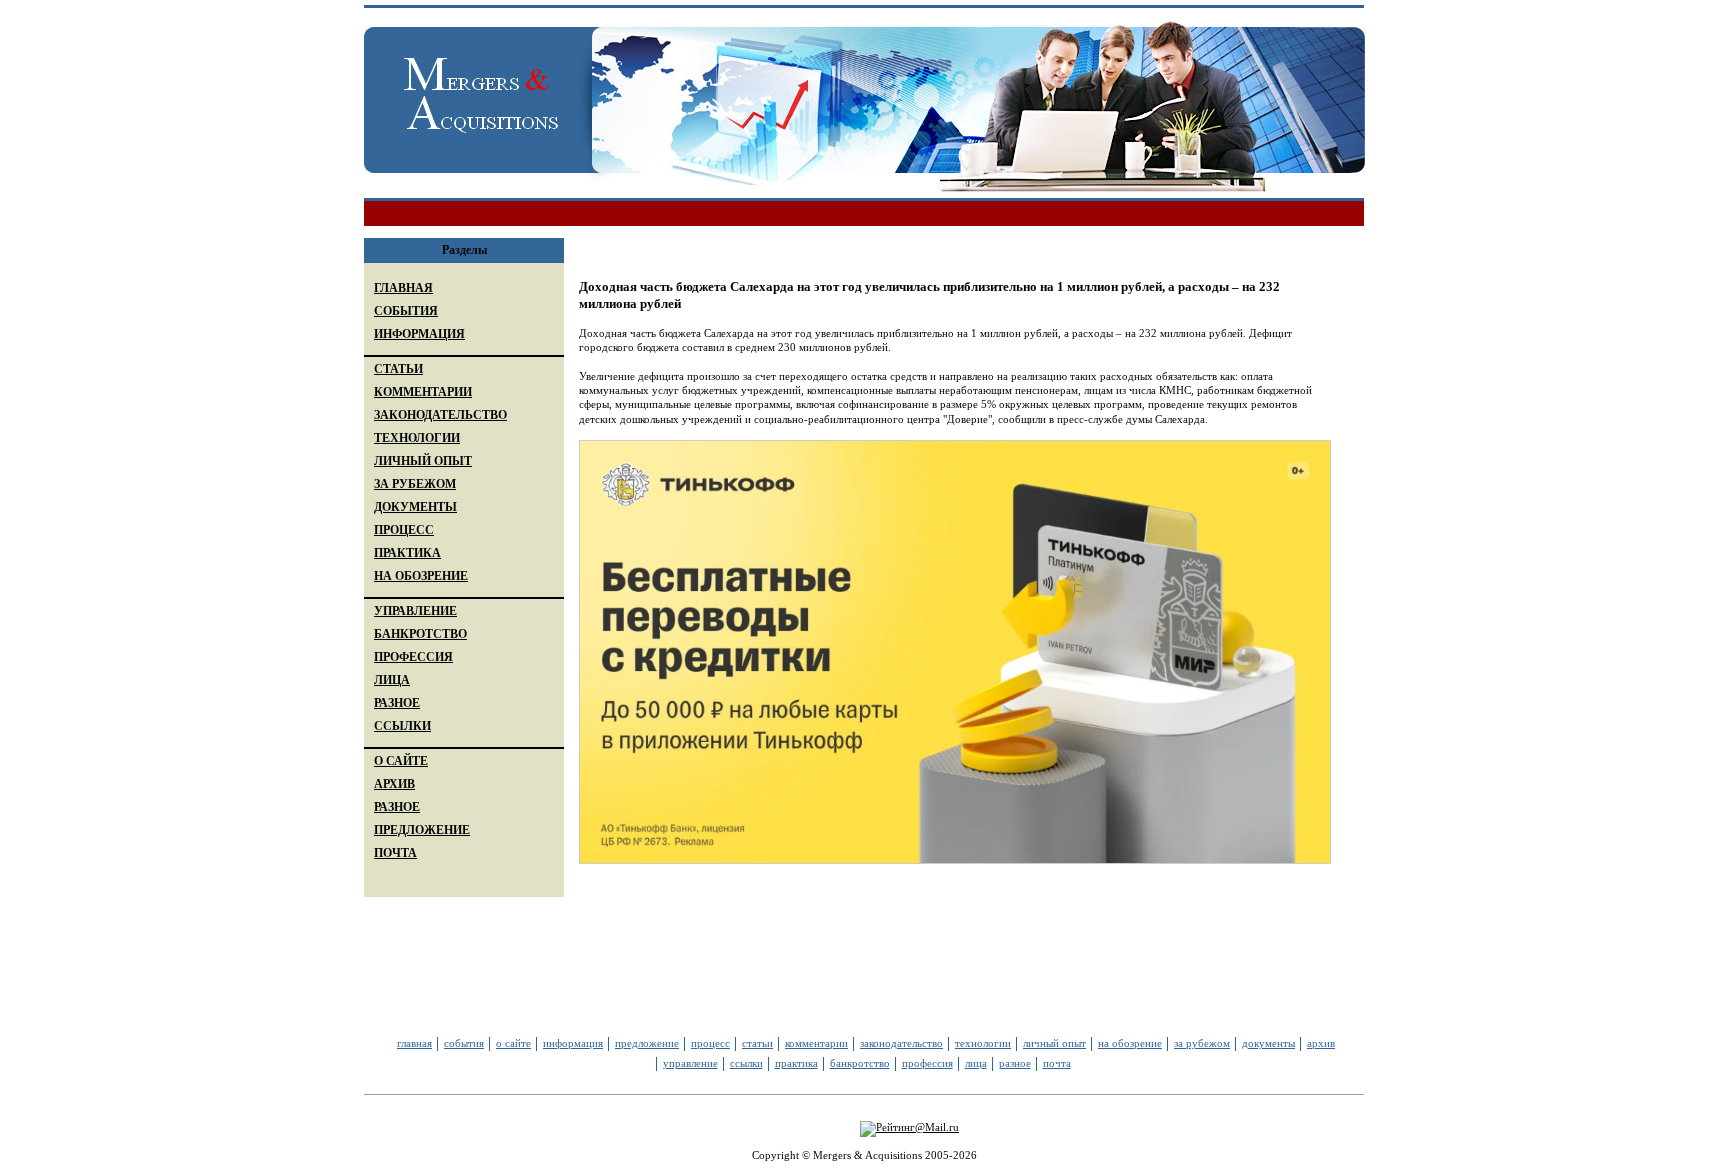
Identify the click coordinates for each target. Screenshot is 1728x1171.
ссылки (746, 1063)
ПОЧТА (395, 853)
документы (1268, 1043)
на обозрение (1130, 1043)
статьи (757, 1043)
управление (690, 1063)
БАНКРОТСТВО (420, 634)
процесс (710, 1043)
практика (796, 1063)
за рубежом (1202, 1043)
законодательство (901, 1043)
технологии (983, 1043)
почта (1057, 1063)
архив (1321, 1043)
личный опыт (1054, 1043)
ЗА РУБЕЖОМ (415, 484)
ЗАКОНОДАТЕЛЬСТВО (440, 415)
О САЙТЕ (401, 761)
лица (976, 1063)
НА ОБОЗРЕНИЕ (421, 576)
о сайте (513, 1043)
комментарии (816, 1043)
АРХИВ (394, 784)
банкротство (860, 1063)
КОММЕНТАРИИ (423, 392)
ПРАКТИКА (407, 553)
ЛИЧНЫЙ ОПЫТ (423, 461)
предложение (647, 1043)
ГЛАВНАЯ (403, 288)
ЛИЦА (392, 680)
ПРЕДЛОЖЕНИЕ (422, 830)
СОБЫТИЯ (406, 311)
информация (573, 1043)
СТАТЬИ (398, 369)
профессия (927, 1063)
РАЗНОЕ (397, 703)
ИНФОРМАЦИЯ (419, 334)
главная (414, 1043)
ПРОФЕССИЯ (413, 657)
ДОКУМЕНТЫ (415, 507)
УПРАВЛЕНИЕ (415, 611)
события (464, 1043)
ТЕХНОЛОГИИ (417, 438)
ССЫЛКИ (402, 726)
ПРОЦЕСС (404, 530)
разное (1015, 1063)
